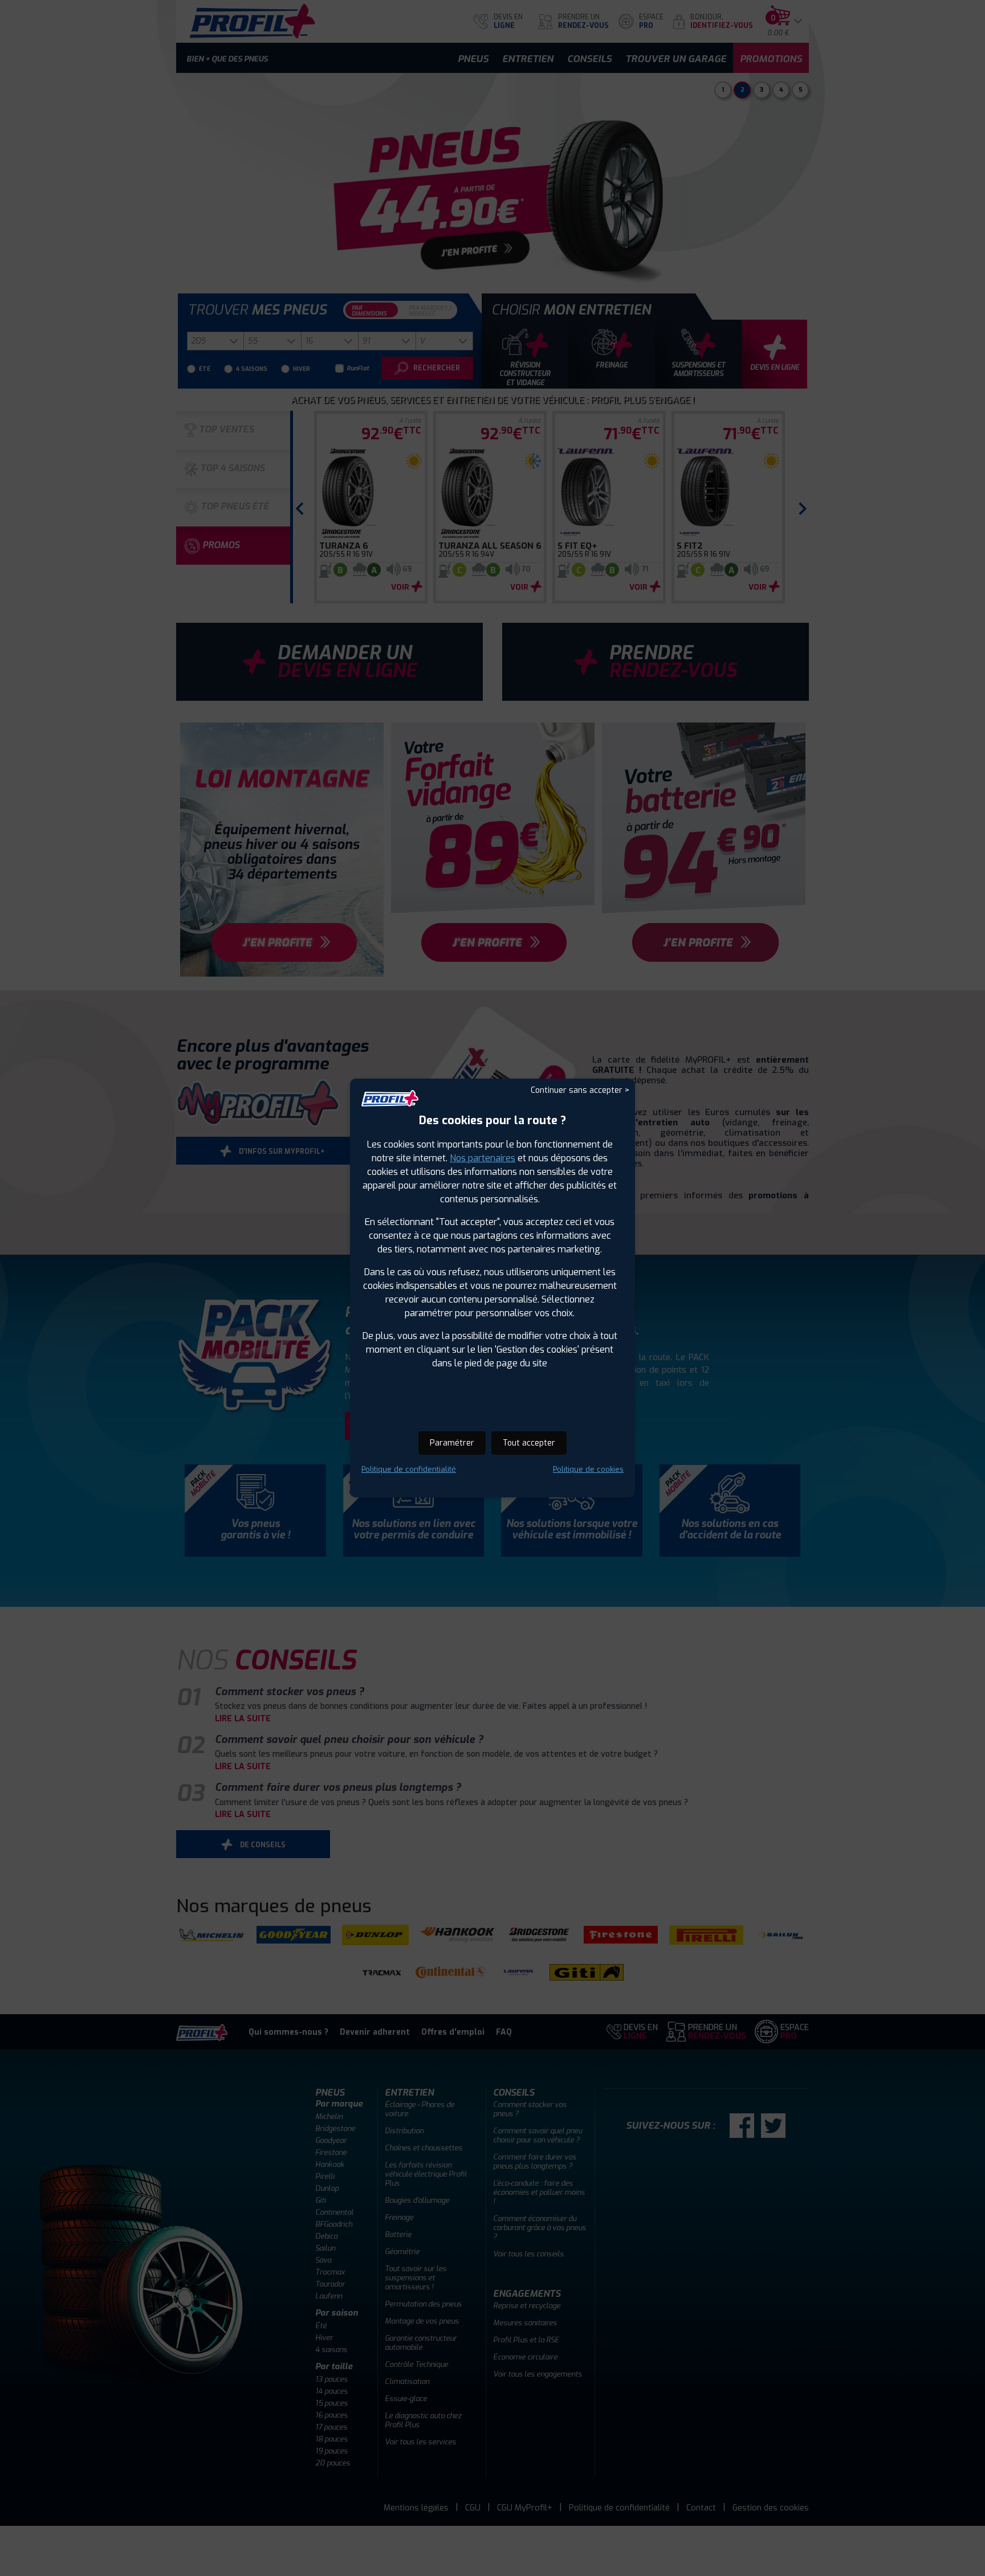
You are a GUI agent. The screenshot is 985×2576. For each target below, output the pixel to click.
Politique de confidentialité (409, 1469)
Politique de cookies (588, 1469)
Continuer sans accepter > (580, 1090)
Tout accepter (529, 1443)
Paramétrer (452, 1443)
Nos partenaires (483, 1158)
